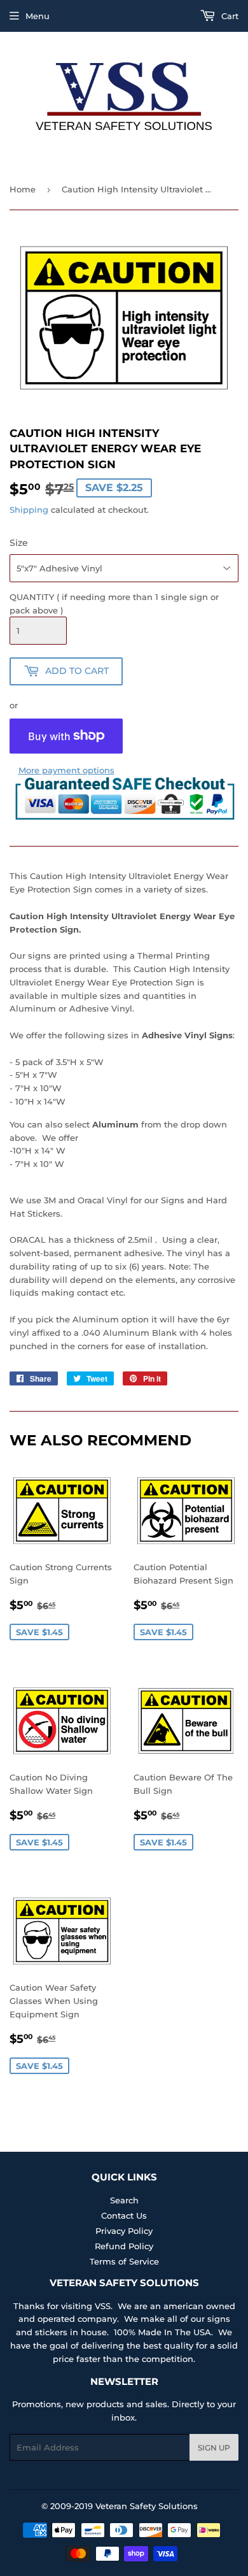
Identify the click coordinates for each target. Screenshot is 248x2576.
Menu (38, 16)
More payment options (66, 770)
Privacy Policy (124, 2231)
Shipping (29, 510)
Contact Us (124, 2215)
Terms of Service (124, 2261)
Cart (229, 16)
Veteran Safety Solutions (147, 2506)
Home (23, 189)
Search (124, 2200)
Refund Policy (124, 2246)
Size (19, 543)
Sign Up (214, 2448)
